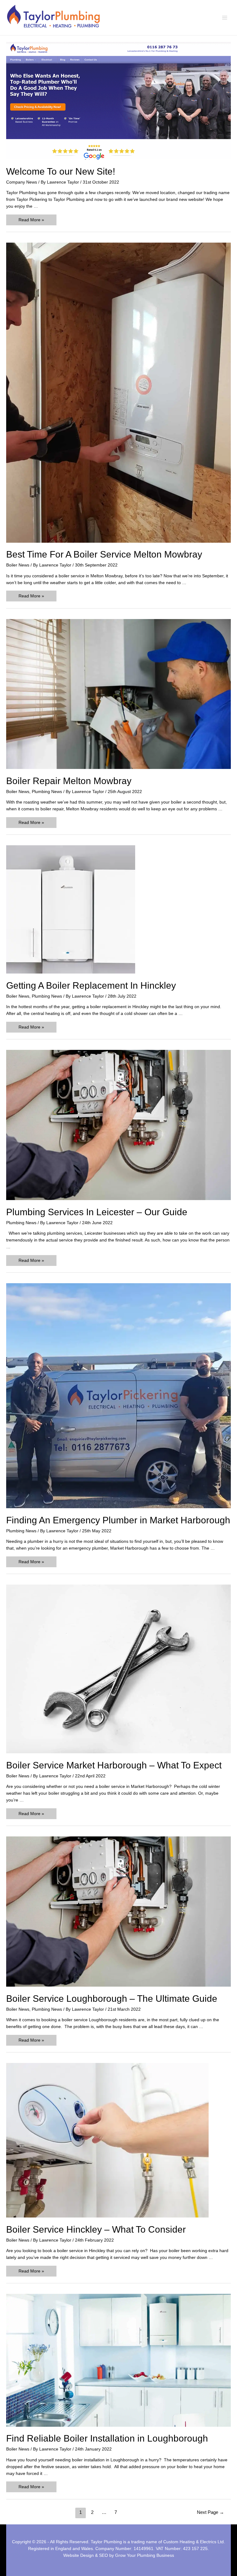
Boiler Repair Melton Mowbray (69, 781)
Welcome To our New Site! (61, 171)
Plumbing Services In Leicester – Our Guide (97, 1212)
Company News (22, 182)
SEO (104, 2555)
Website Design (79, 2555)
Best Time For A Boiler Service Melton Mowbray (104, 554)
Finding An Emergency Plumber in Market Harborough (118, 1520)
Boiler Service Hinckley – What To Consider (96, 2229)
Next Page (210, 2512)
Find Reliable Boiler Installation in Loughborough (107, 2438)
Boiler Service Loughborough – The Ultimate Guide (112, 1999)
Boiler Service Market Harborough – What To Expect (114, 1765)
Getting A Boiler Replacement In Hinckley (91, 985)
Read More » (31, 221)
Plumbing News (47, 792)
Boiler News (18, 565)
